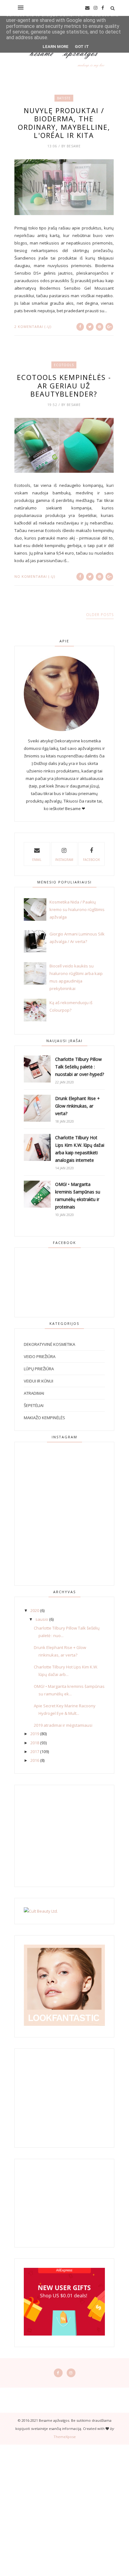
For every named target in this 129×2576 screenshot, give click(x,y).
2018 (35, 1743)
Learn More (56, 47)
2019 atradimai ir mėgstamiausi (63, 1725)
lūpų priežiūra (39, 1369)
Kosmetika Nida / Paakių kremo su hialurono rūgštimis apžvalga (77, 909)
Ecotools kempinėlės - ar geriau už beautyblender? (64, 385)
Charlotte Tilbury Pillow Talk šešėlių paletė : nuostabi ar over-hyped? (80, 1067)
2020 (35, 1610)
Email (37, 860)
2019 (35, 1734)
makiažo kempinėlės (44, 1418)
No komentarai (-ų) (35, 576)
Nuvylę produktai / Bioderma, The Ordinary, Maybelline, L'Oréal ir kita (64, 123)
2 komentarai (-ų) (33, 327)
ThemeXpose (65, 2437)
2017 (35, 1752)
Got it (82, 47)
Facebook (91, 860)
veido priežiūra (40, 1356)
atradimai (34, 1393)
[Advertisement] (64, 2509)
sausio (42, 1619)
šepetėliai (34, 1405)
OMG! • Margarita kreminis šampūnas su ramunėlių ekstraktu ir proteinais (78, 1196)
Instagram (64, 860)
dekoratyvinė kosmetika (49, 1344)
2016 (35, 1760)
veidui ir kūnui (39, 1381)
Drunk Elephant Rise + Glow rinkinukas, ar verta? (77, 1106)
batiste (64, 98)
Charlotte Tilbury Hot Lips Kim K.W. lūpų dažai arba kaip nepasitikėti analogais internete (80, 1149)
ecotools (64, 365)
